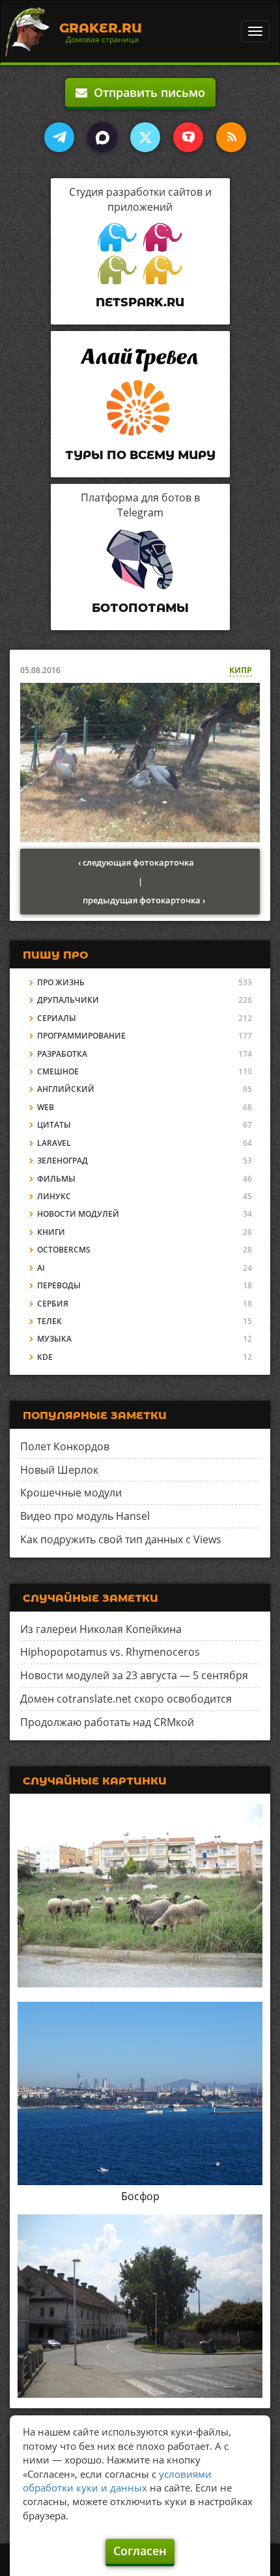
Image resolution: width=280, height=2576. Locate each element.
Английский (66, 1089)
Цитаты (54, 1125)
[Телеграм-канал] (59, 137)
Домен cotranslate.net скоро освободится (126, 1699)
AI (41, 1268)
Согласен (140, 2551)
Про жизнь (61, 982)
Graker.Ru (101, 28)
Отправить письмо (146, 92)
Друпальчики (68, 1000)
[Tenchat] (188, 137)
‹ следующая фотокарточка (136, 862)
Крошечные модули (71, 1493)
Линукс (54, 1196)
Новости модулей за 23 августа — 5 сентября (134, 1675)
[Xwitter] (145, 137)
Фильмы (56, 1179)
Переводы (59, 1285)
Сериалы (57, 1018)
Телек (49, 1321)
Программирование (81, 1036)
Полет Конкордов (65, 1446)
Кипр (241, 670)
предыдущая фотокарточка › (144, 900)
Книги (51, 1232)
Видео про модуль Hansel (85, 1516)
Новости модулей (78, 1214)
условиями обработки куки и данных (117, 2481)
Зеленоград (63, 1161)
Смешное (58, 1071)
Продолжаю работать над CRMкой (107, 1722)
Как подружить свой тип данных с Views (121, 1539)
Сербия (53, 1304)
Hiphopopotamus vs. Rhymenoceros (110, 1652)
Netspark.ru (140, 302)
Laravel (54, 1143)
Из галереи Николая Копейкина (101, 1629)
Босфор (140, 2196)
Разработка (62, 1054)
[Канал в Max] (102, 137)
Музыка (54, 1339)
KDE (45, 1357)
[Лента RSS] (231, 137)
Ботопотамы (140, 608)
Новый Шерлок (59, 1470)
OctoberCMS (64, 1250)
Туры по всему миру (140, 455)
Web (46, 1107)
